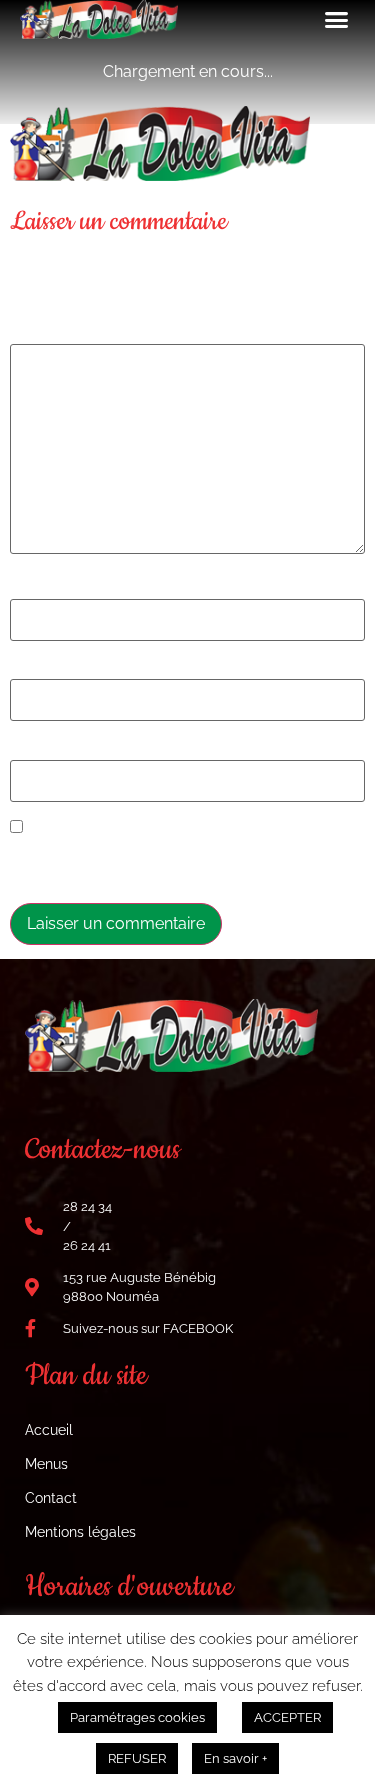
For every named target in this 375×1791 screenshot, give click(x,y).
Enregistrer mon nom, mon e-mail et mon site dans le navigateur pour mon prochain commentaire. (177, 864)
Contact (51, 1498)
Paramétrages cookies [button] (137, 1717)
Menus (46, 1464)
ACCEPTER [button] (287, 1717)
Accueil (49, 1430)
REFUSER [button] (137, 1758)
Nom (33, 588)
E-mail (38, 668)
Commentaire (65, 332)
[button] (337, 20)
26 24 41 (87, 1245)
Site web (41, 749)
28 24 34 (87, 1206)
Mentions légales (80, 1532)
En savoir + (235, 1758)
